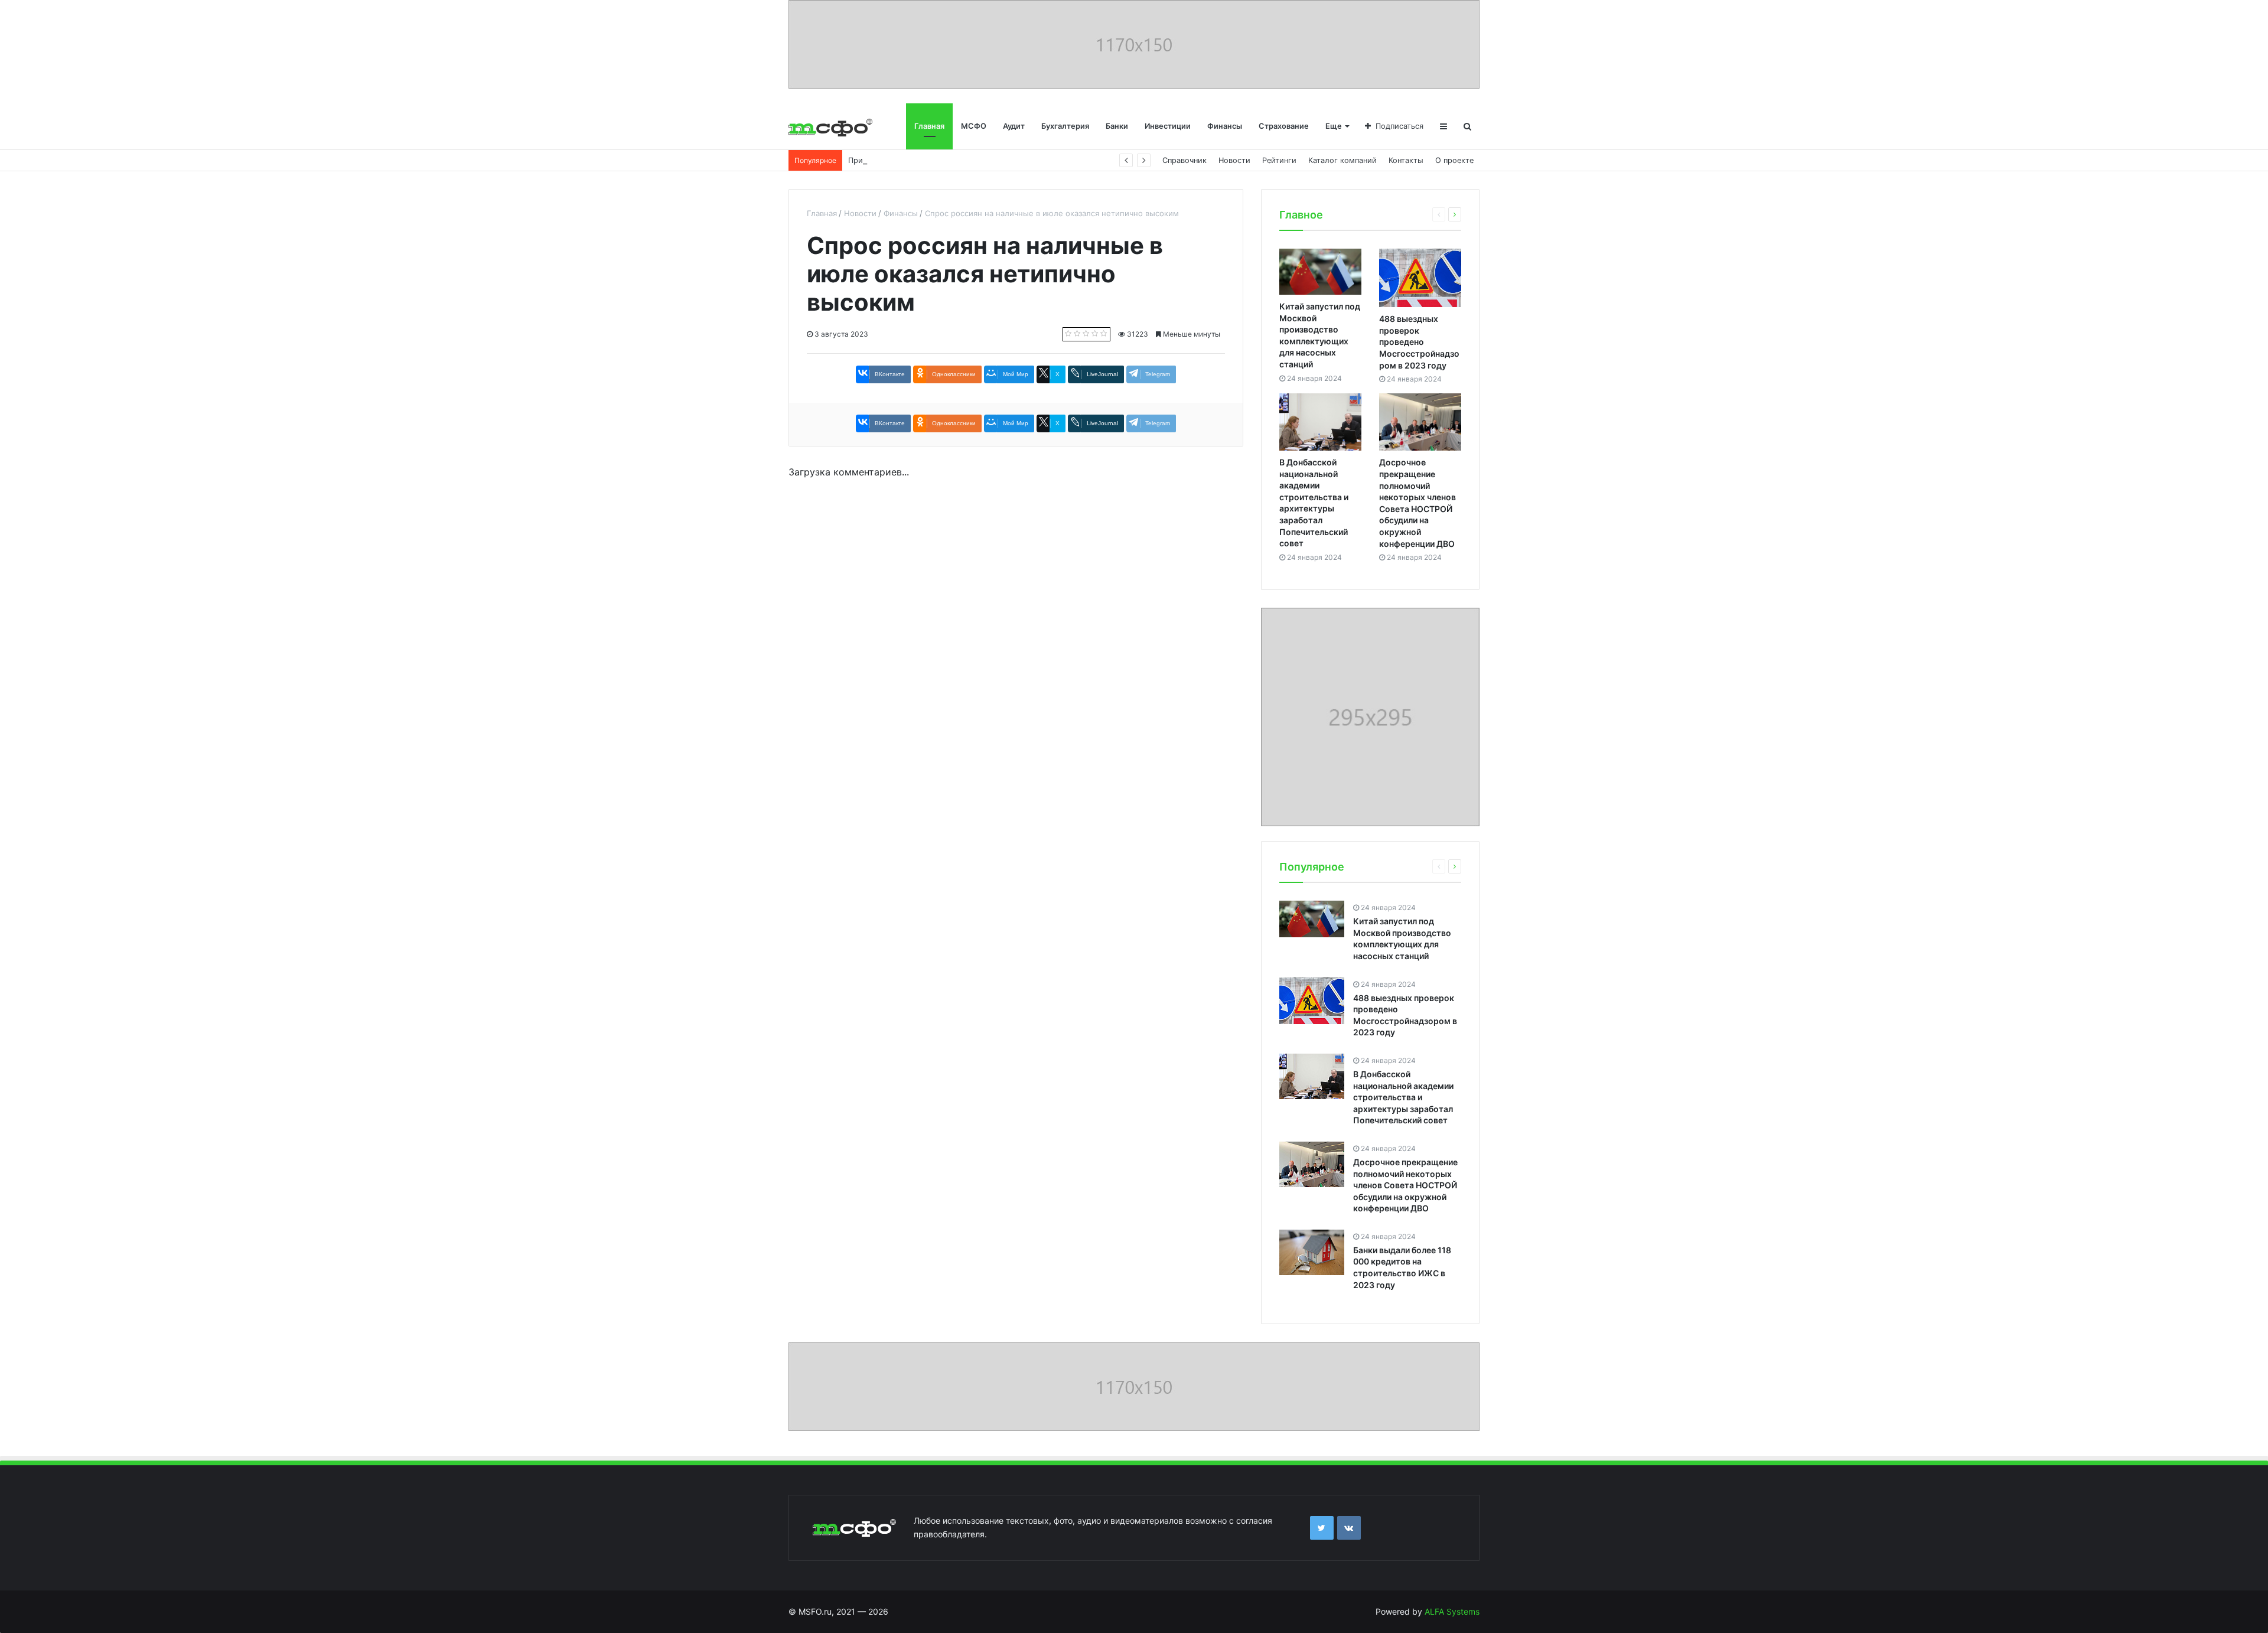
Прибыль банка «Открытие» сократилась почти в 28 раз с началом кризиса (991, 160)
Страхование (1284, 126)
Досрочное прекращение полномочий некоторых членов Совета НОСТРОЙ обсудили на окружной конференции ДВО (1405, 1185)
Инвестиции (1168, 126)
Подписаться (1399, 126)
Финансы (1225, 126)
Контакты (1406, 160)
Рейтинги (1279, 160)
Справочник (1184, 160)
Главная (929, 126)
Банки (1117, 126)
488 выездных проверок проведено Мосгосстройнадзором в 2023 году (1419, 342)
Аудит (1014, 126)
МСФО (974, 126)
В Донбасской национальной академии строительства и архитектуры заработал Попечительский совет (1403, 1097)
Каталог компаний (1342, 160)
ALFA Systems (1452, 1611)
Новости (1234, 160)
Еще (1334, 126)
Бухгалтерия (1065, 126)
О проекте (1454, 160)
